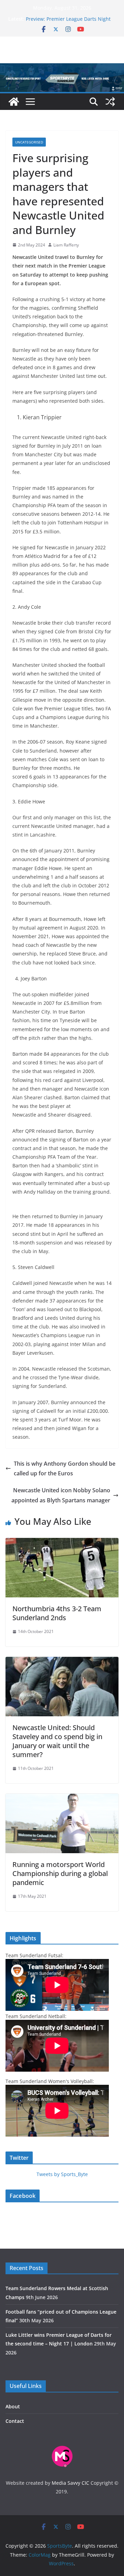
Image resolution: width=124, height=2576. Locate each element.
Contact (15, 2421)
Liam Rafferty (66, 245)
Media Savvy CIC (70, 2483)
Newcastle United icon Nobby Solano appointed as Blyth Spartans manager (61, 1495)
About (13, 2406)
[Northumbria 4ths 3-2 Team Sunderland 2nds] (62, 1543)
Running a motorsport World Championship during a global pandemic (60, 1873)
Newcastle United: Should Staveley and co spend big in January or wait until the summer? (57, 1741)
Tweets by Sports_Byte (62, 2174)
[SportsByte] (14, 102)
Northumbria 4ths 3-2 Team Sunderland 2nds (57, 1613)
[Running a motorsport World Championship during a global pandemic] (62, 1799)
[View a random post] (110, 102)
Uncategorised (29, 142)
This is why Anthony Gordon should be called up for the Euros (65, 1469)
